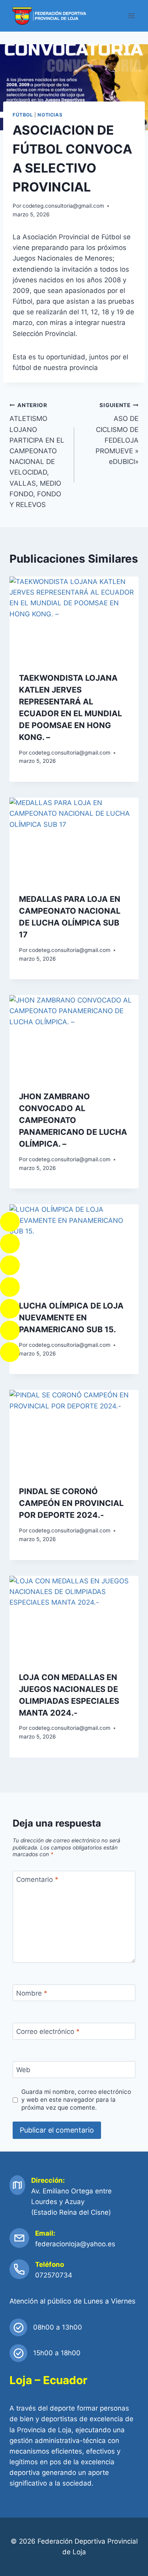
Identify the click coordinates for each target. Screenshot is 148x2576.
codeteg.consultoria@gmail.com (63, 206)
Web (23, 2070)
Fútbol (23, 115)
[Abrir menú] (131, 16)
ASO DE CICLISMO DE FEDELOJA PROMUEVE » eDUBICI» (117, 434)
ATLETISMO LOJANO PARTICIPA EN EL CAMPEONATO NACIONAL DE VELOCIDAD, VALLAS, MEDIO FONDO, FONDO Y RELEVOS (37, 455)
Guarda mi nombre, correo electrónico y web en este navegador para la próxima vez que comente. (76, 2100)
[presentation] (74, 620)
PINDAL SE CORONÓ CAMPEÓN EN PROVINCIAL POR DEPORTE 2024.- (71, 1503)
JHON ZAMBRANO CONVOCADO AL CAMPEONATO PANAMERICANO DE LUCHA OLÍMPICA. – (73, 1120)
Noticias (50, 115)
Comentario (37, 1879)
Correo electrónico (48, 2032)
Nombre (32, 1993)
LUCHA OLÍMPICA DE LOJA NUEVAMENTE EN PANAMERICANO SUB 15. (71, 1318)
